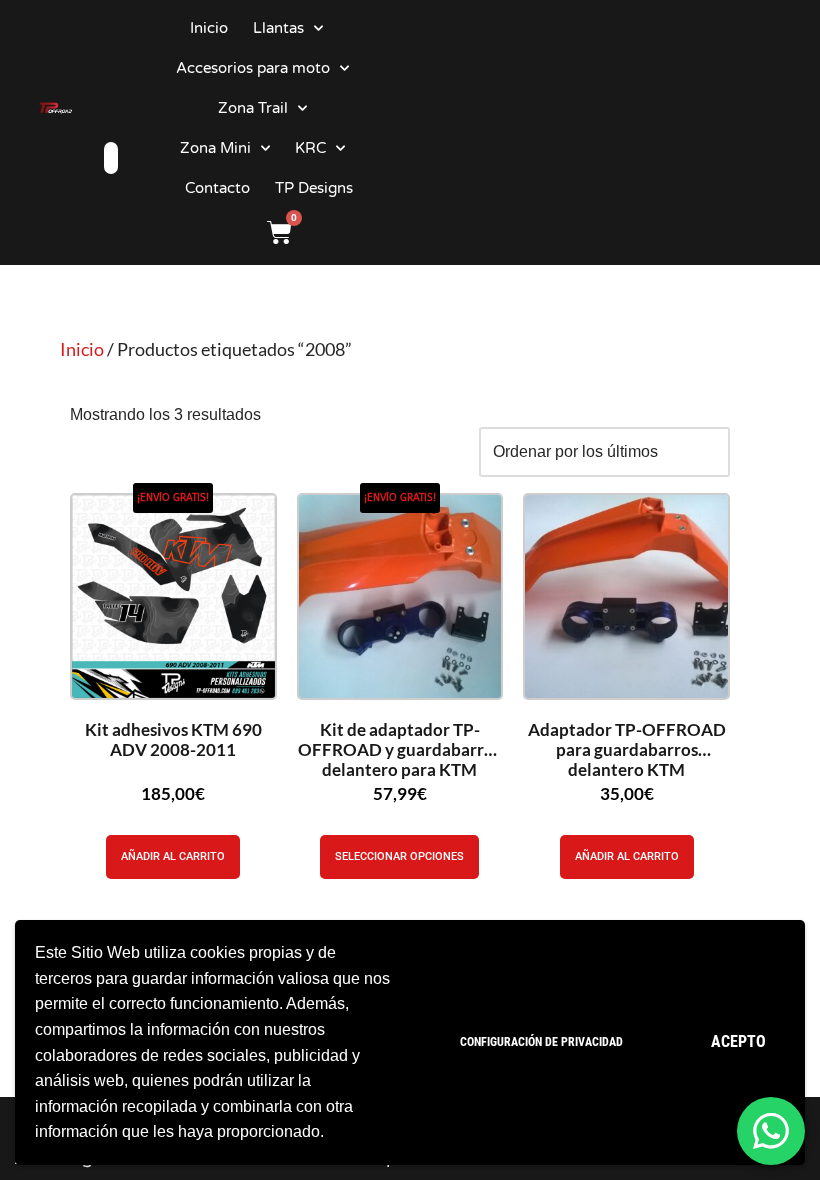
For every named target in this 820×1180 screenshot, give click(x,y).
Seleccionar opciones (399, 856)
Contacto (217, 188)
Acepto (738, 1041)
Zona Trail (253, 108)
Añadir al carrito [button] (173, 856)
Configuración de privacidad (541, 1042)
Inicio (209, 28)
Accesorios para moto (253, 68)
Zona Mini (215, 148)
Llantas (278, 28)
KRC (310, 148)
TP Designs (314, 188)
